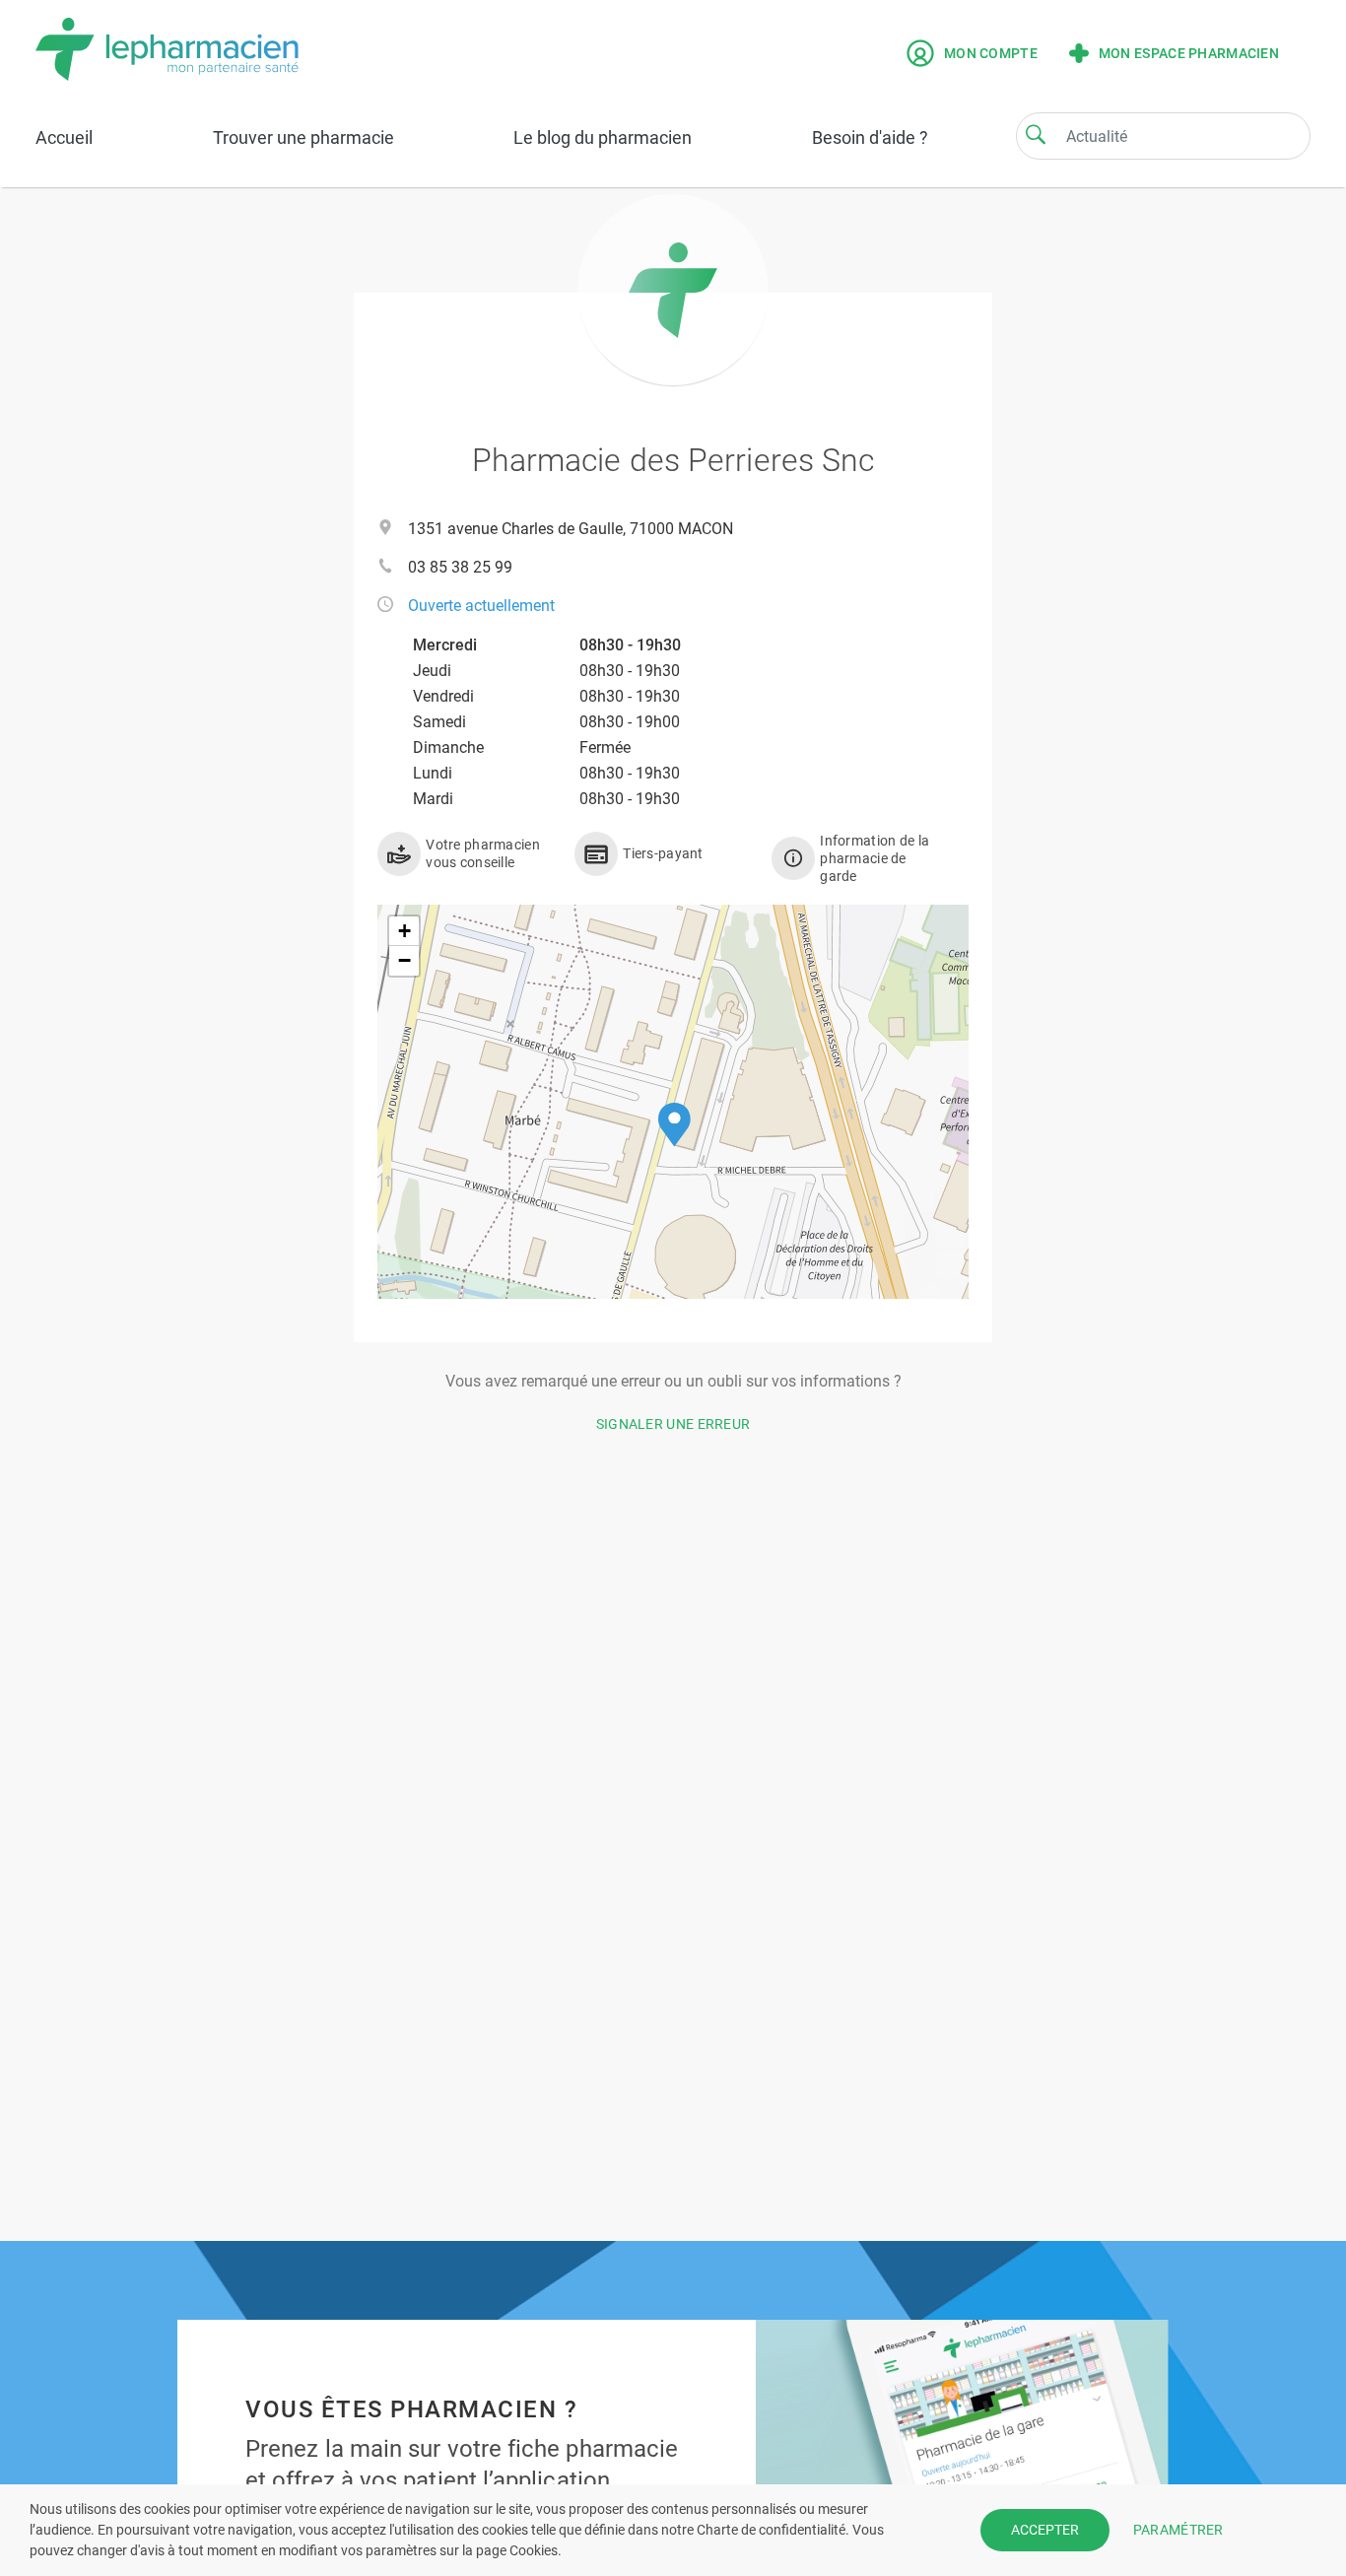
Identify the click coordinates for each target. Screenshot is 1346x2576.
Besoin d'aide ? (870, 137)
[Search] (1036, 134)
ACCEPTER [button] (1045, 2530)
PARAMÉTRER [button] (1178, 2530)
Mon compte (991, 53)
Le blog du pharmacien (603, 137)
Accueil (64, 137)
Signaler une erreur (673, 1424)
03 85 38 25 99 (460, 567)
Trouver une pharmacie (303, 137)
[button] (674, 1125)
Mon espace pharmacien (1189, 53)
